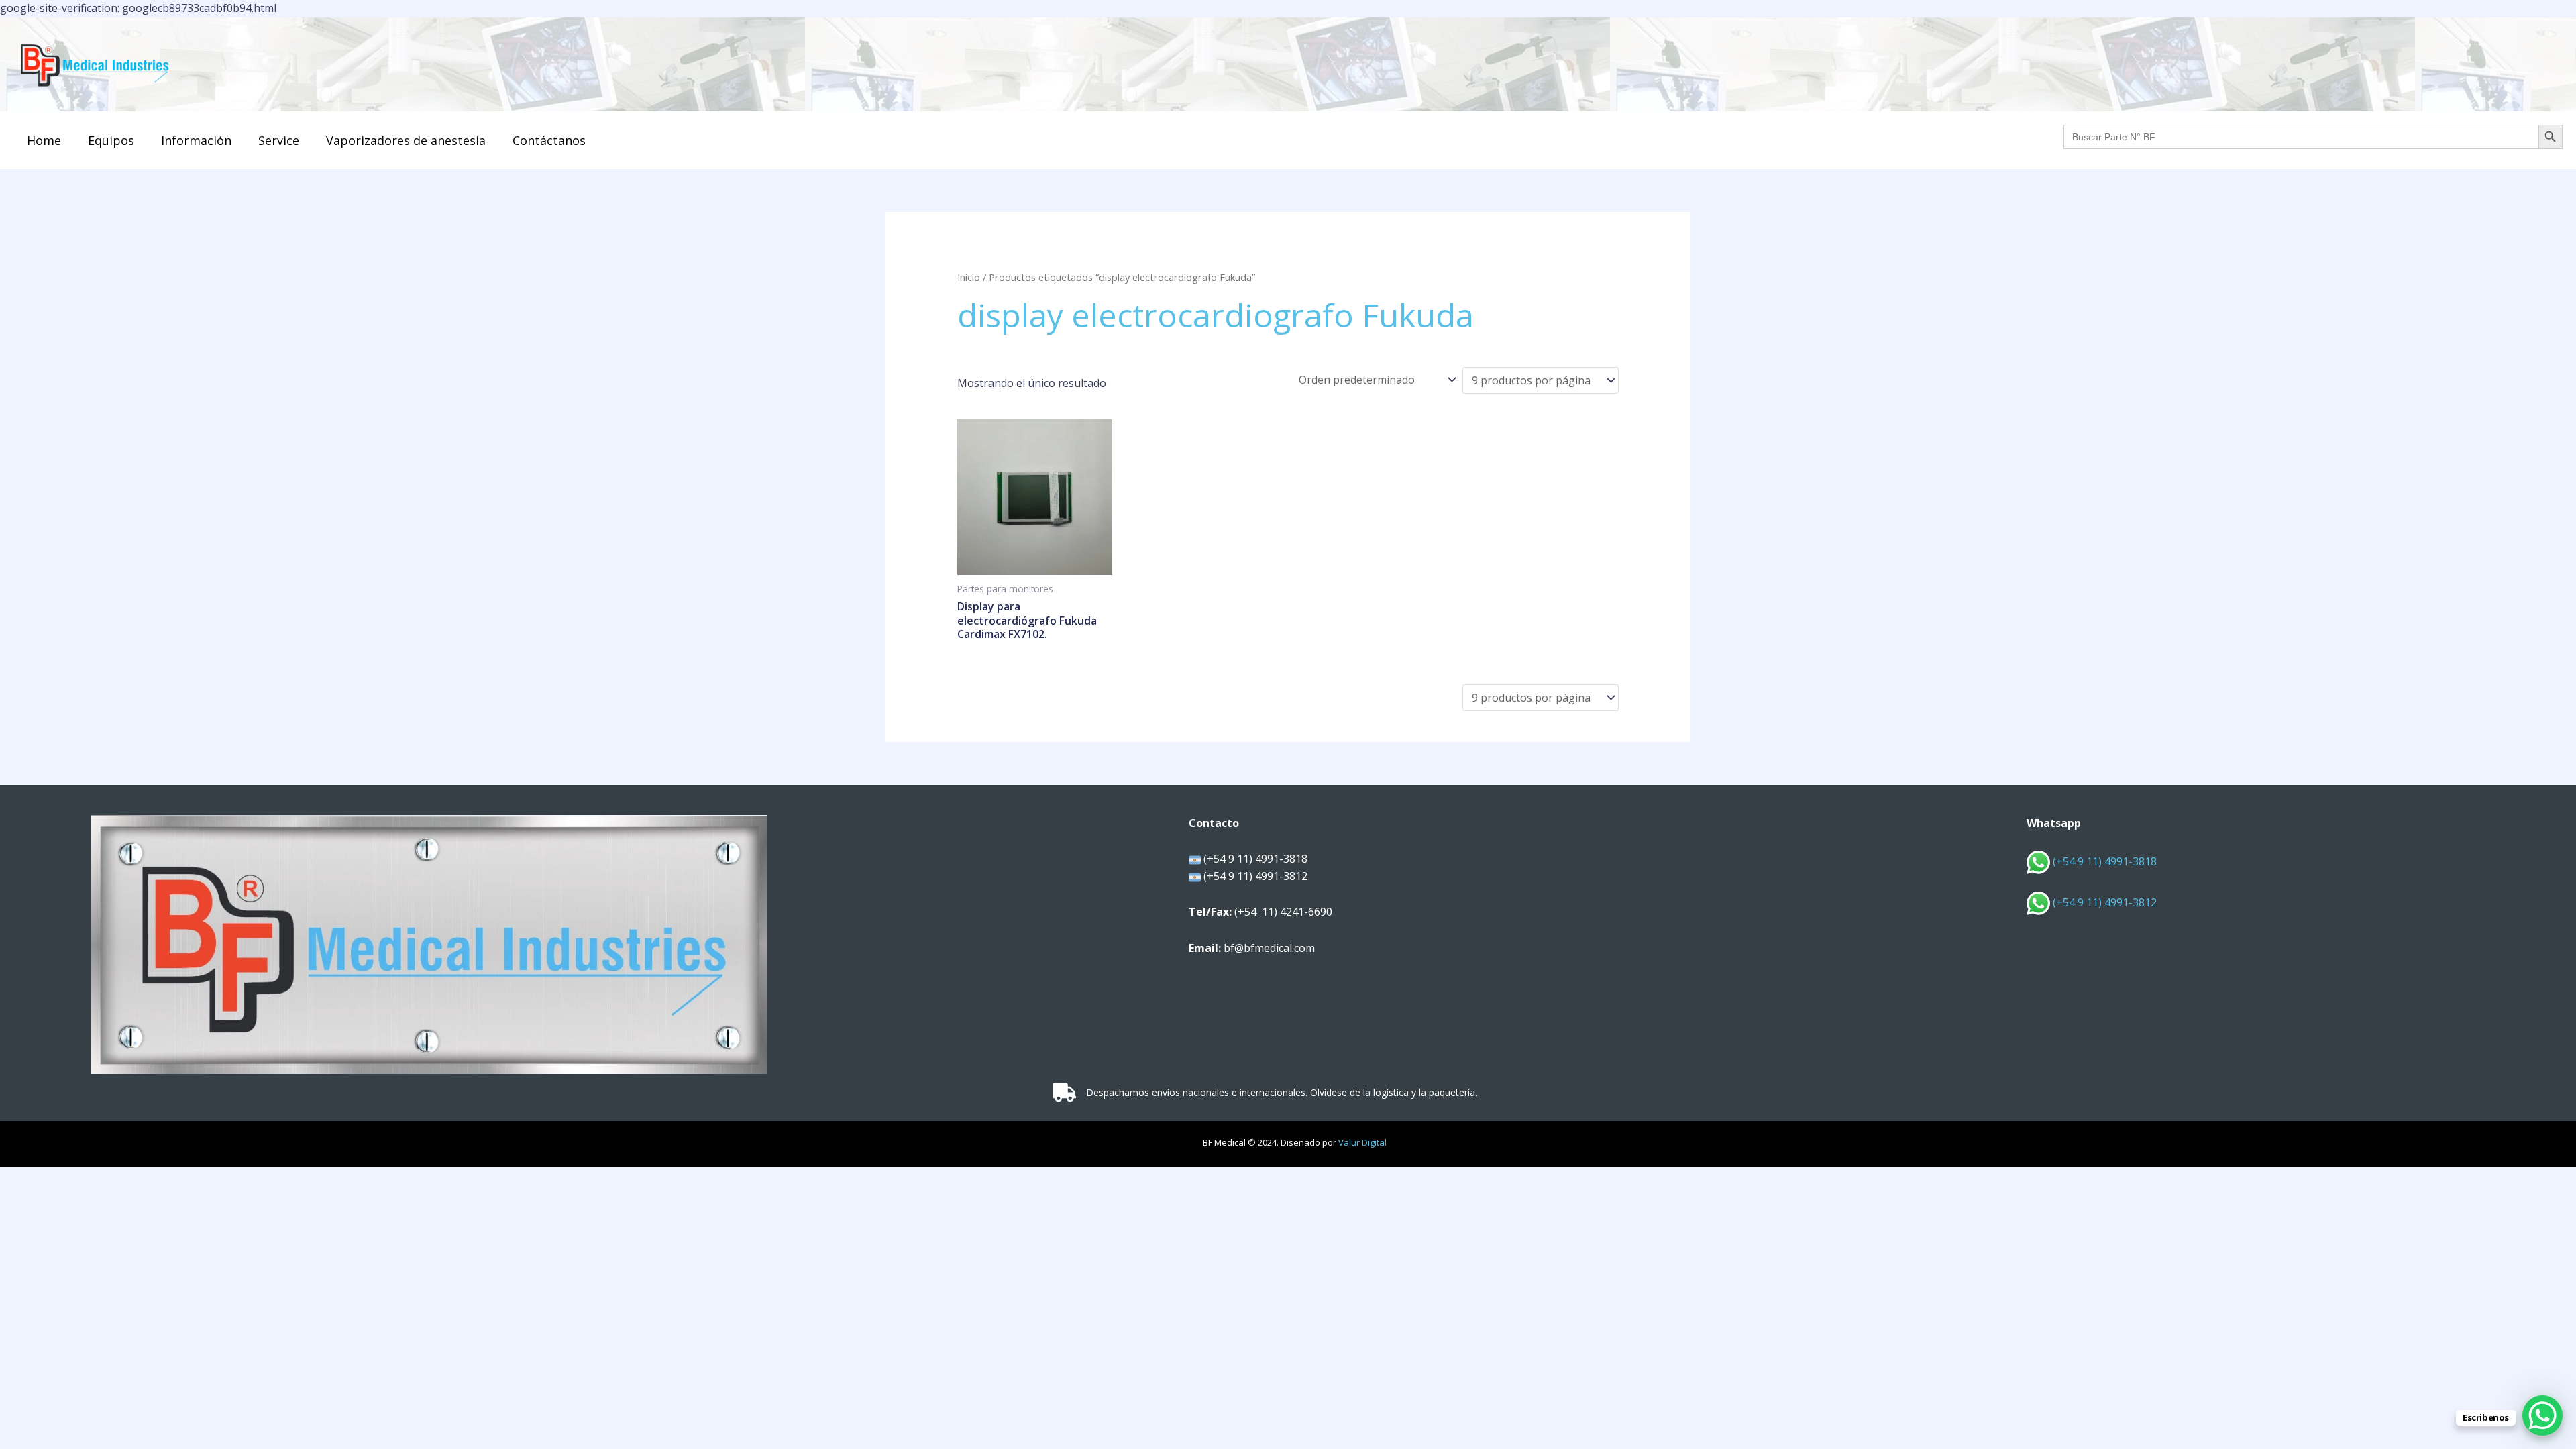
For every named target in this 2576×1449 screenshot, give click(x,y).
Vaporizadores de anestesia (406, 140)
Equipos (111, 140)
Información (196, 140)
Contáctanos (549, 140)
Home (44, 140)
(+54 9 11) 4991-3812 (2105, 902)
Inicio (969, 277)
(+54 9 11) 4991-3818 (2103, 861)
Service (279, 140)
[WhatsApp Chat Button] (2542, 1415)
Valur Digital (1362, 1142)
